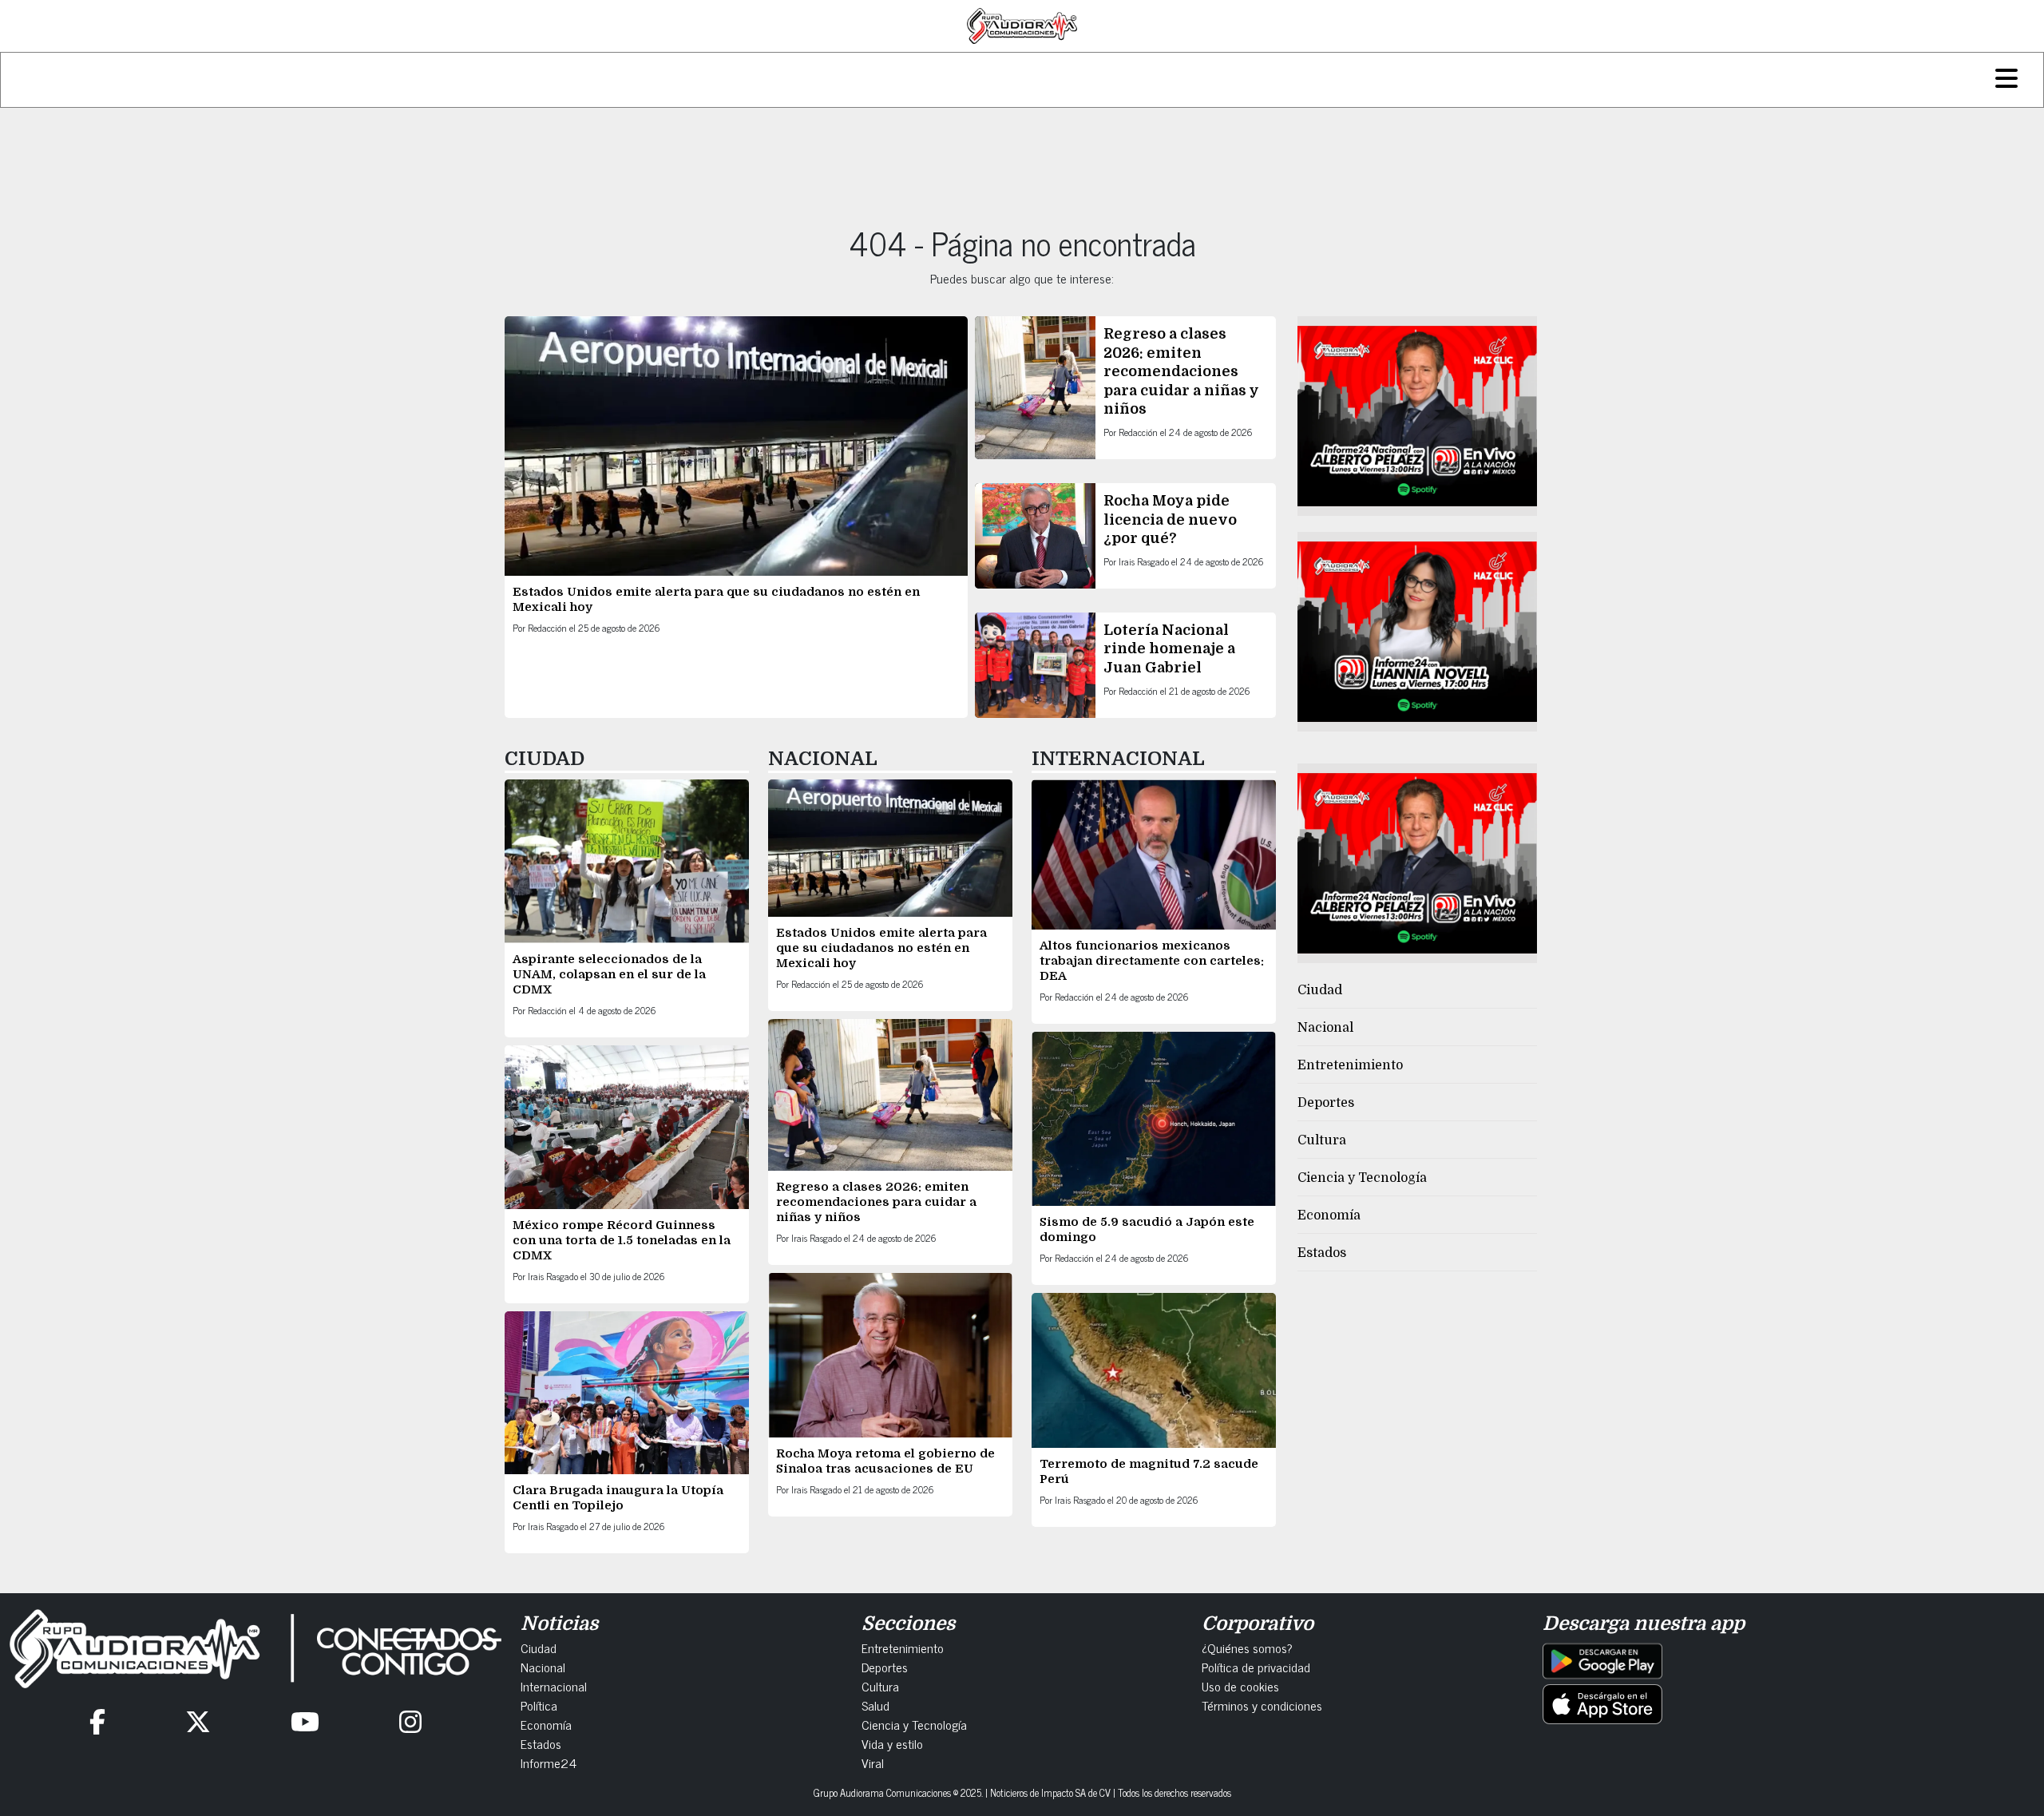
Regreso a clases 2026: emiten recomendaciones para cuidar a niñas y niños (1181, 371)
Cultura (1322, 1140)
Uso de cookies (1240, 1686)
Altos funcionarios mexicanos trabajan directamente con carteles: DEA (1152, 961)
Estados (1322, 1253)
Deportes (1326, 1103)
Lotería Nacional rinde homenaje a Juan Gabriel (1169, 649)
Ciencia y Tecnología (1362, 1178)
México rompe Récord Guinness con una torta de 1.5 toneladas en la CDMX (622, 1240)
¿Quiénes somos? (1247, 1647)
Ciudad (1320, 990)
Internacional (554, 1686)
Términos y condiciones (1262, 1705)
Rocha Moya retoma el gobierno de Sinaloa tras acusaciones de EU (885, 1461)
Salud (875, 1705)
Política (539, 1705)
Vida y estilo (892, 1743)
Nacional (1325, 1028)
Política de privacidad (1256, 1667)
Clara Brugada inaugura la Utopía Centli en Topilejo (618, 1498)
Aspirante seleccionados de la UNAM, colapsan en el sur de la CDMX (609, 974)
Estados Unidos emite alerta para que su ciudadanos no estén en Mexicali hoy (881, 948)
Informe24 (549, 1762)
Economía (1329, 1215)
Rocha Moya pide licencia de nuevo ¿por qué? (1170, 519)
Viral (873, 1762)
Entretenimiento (1350, 1065)
